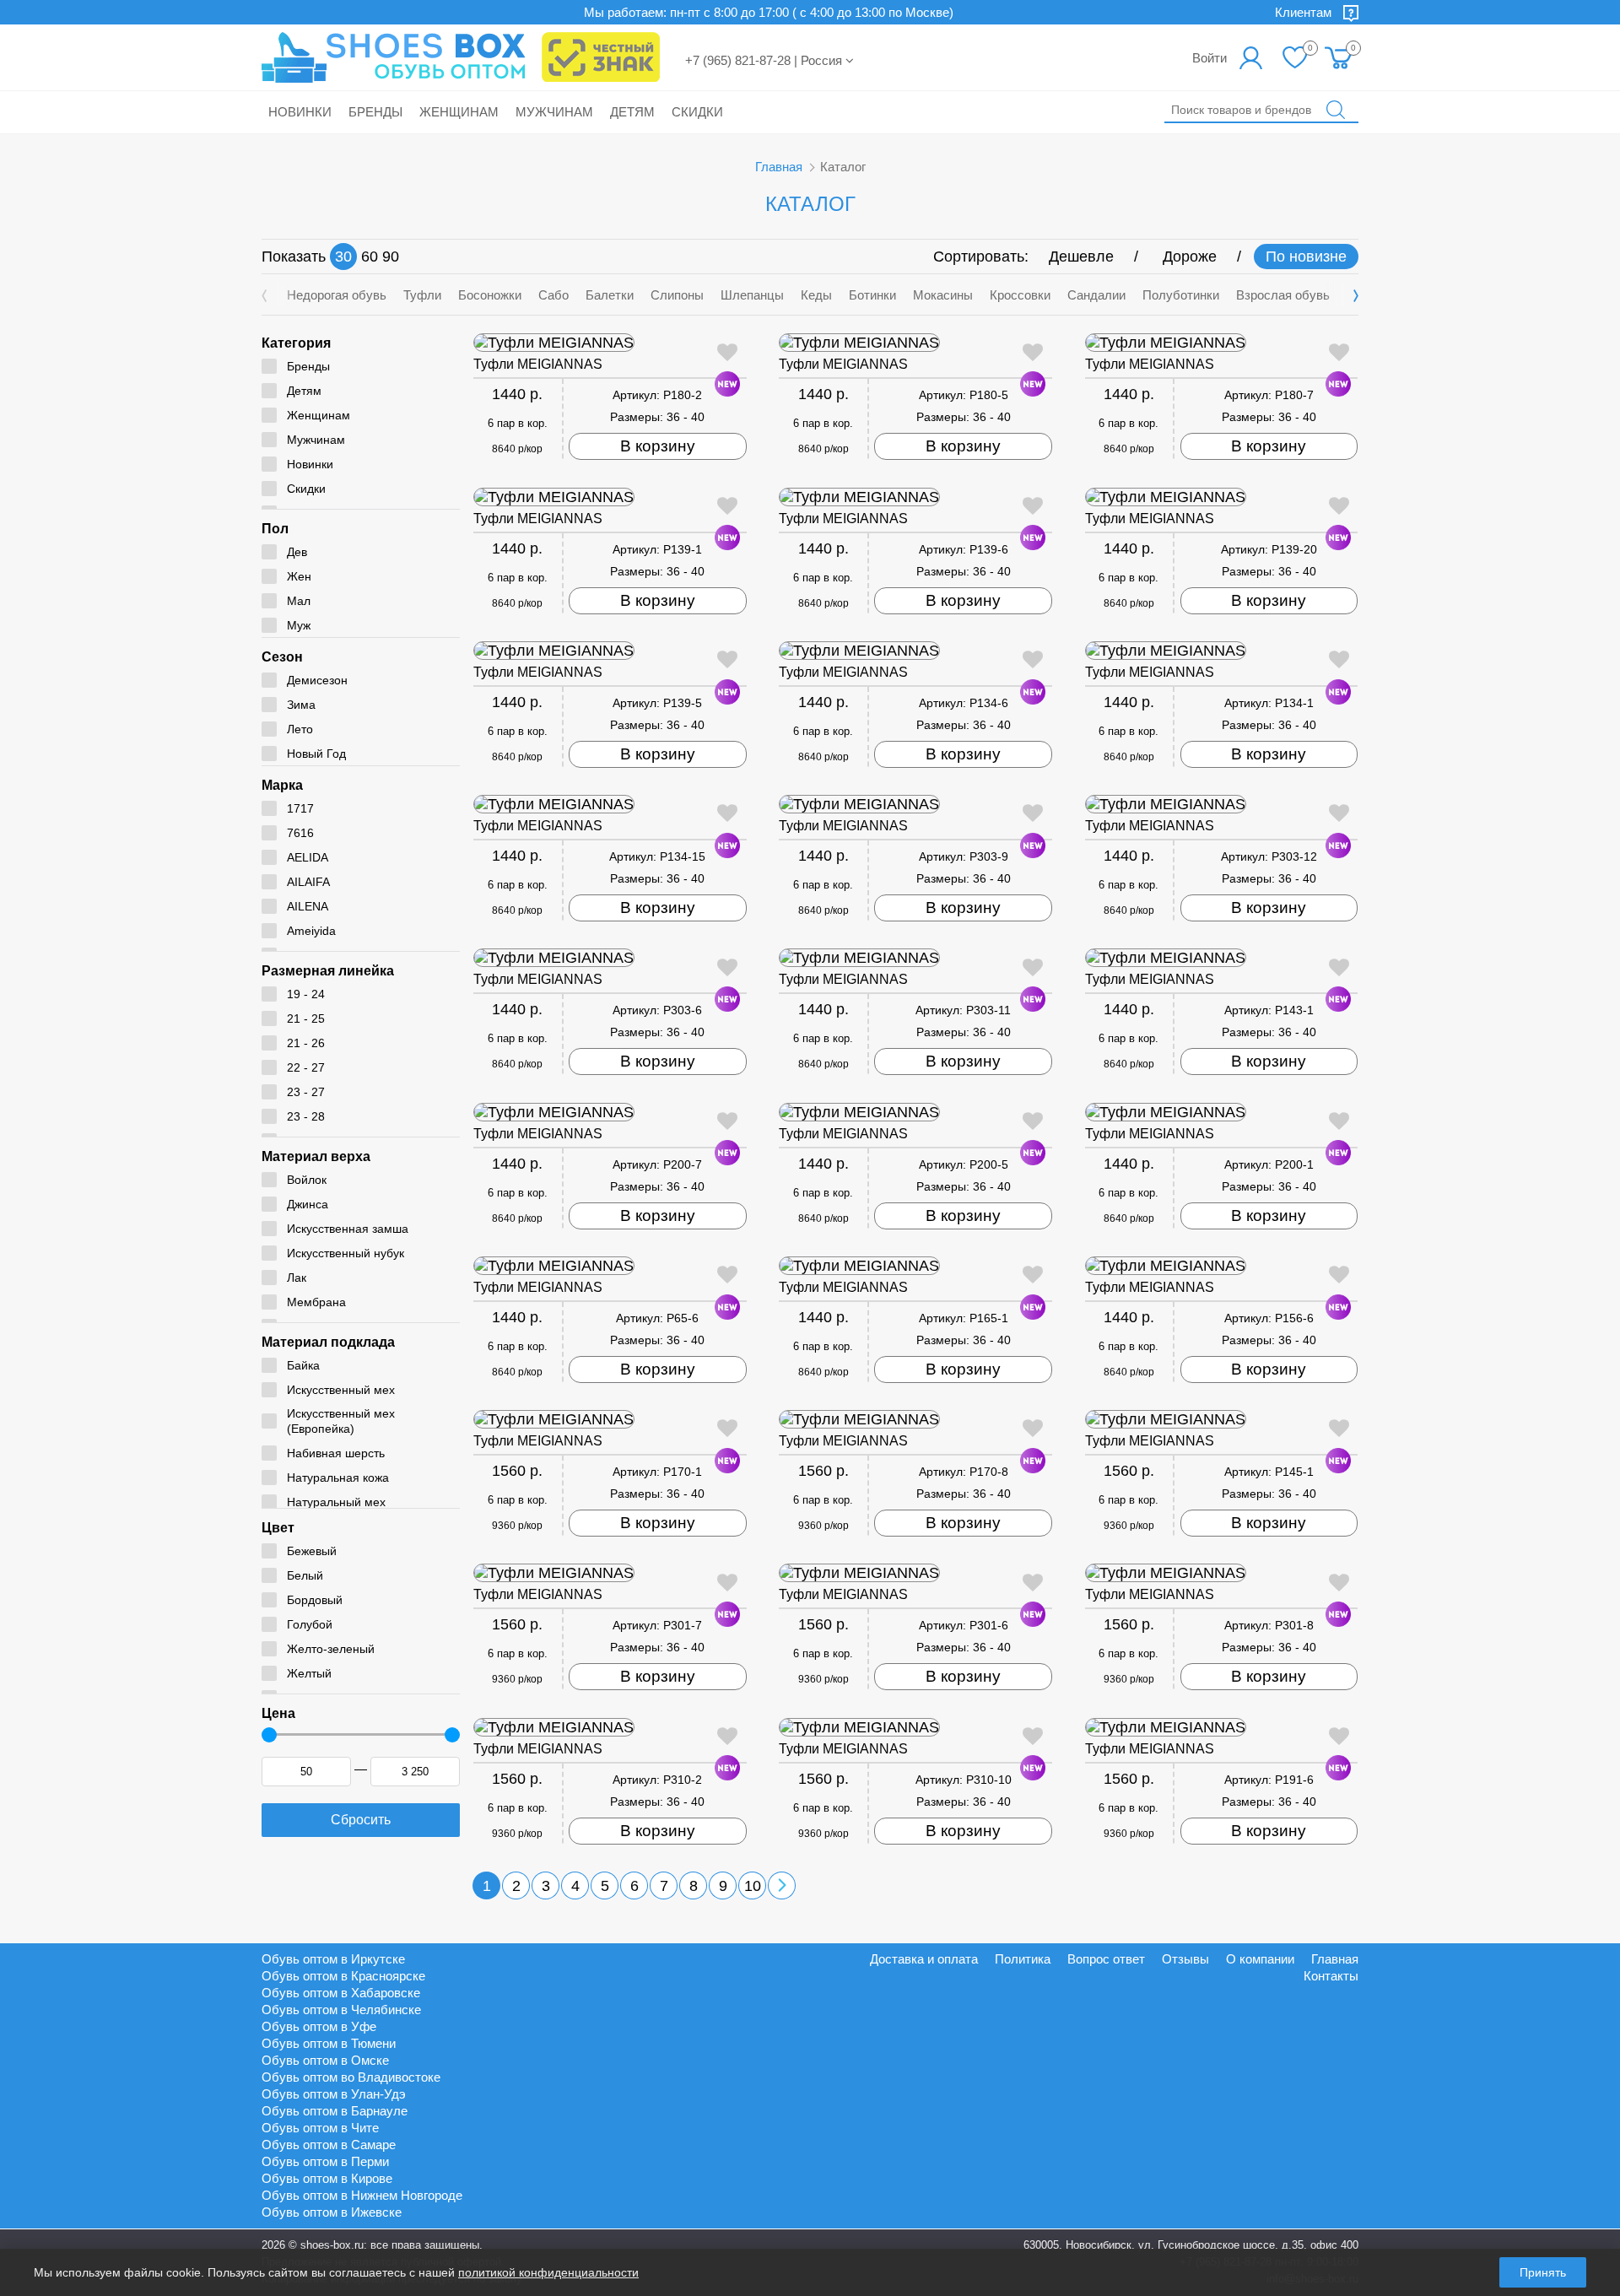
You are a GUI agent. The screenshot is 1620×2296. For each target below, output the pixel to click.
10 (753, 1886)
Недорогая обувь (337, 295)
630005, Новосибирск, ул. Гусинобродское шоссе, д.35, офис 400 (1191, 2245)
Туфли (422, 295)
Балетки (610, 295)
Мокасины (943, 295)
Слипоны (677, 295)
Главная (779, 167)
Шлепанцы (752, 295)
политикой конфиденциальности (548, 2272)
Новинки (300, 112)
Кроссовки (1020, 295)
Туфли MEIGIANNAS (538, 364)
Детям (632, 112)
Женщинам (459, 112)
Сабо (553, 295)
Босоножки (490, 295)
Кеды (816, 295)
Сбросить (361, 1820)
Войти (1210, 58)
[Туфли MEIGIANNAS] (610, 343)
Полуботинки (1181, 295)
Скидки (697, 112)
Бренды (375, 112)
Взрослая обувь (1283, 295)
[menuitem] (1339, 57)
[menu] (1339, 57)
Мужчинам (554, 112)
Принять (1543, 2272)
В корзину (658, 446)
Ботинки (872, 295)
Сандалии (1096, 295)
